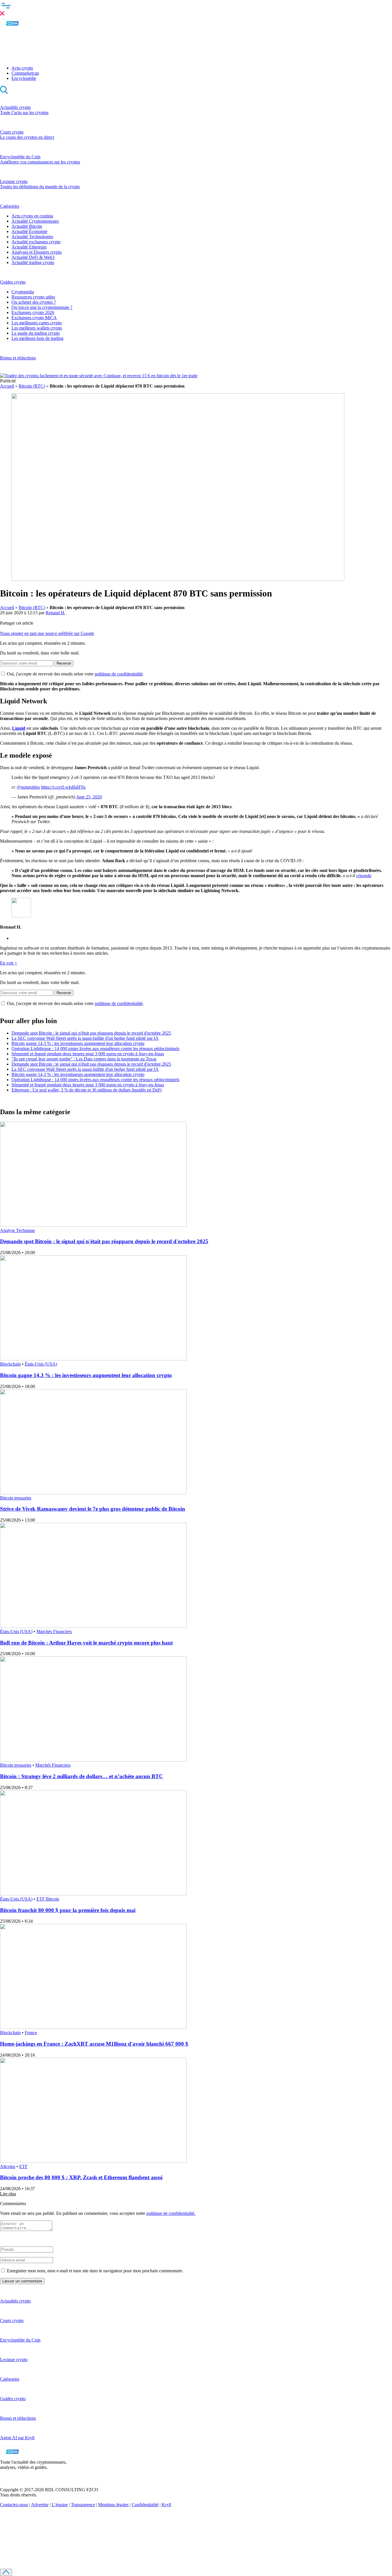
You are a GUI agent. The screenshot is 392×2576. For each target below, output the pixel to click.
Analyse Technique (18, 1230)
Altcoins (8, 2166)
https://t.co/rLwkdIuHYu (63, 787)
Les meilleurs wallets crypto (37, 328)
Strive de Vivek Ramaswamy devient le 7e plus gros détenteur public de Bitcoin (93, 1509)
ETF (23, 2166)
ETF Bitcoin (48, 1899)
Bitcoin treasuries (16, 1498)
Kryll (166, 2505)
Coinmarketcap (25, 73)
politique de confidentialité (119, 674)
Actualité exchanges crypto (36, 242)
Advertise (40, 2505)
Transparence (83, 2505)
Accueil (7, 386)
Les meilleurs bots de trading (37, 338)
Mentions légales (113, 2505)
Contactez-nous (14, 2505)
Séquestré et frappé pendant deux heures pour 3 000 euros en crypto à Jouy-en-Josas (88, 1054)
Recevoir (64, 663)
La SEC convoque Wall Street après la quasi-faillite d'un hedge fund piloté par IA (85, 1038)
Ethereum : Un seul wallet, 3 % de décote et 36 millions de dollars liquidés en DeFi (87, 1090)
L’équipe (60, 2505)
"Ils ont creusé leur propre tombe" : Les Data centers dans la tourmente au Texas (84, 1059)
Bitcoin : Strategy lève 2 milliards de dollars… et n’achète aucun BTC (81, 1776)
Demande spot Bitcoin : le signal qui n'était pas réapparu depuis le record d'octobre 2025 (91, 1033)
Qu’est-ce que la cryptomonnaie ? (42, 307)
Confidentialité (145, 2505)
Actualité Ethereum (29, 247)
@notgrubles (28, 787)
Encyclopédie (24, 78)
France (31, 2033)
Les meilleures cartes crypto (37, 323)
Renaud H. (56, 613)
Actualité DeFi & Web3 (33, 257)
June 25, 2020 (89, 797)
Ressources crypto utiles (33, 297)
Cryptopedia (23, 292)
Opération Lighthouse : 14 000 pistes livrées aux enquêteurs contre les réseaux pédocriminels (95, 1049)
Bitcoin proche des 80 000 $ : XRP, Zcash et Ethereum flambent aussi (81, 2177)
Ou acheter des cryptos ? (34, 302)
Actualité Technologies (32, 237)
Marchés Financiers (54, 1631)
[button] (196, 8)
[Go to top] (6, 2572)
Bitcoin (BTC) (32, 386)
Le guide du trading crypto (36, 333)
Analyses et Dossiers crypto (37, 252)
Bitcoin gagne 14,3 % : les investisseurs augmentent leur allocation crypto (78, 1043)
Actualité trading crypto (33, 262)
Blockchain (10, 1364)
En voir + (9, 963)
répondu (364, 876)
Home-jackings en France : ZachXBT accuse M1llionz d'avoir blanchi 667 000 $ (94, 2044)
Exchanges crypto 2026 (33, 312)
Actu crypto (22, 68)
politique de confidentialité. (171, 2213)
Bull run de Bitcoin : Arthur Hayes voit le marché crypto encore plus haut (86, 1643)
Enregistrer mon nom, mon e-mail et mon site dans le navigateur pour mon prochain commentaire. (95, 2271)
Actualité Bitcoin (27, 226)
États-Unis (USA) (41, 1364)
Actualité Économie (29, 231)
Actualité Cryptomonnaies (35, 221)
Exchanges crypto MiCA (34, 318)
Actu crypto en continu (32, 216)
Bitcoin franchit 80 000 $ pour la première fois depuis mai (68, 1910)
